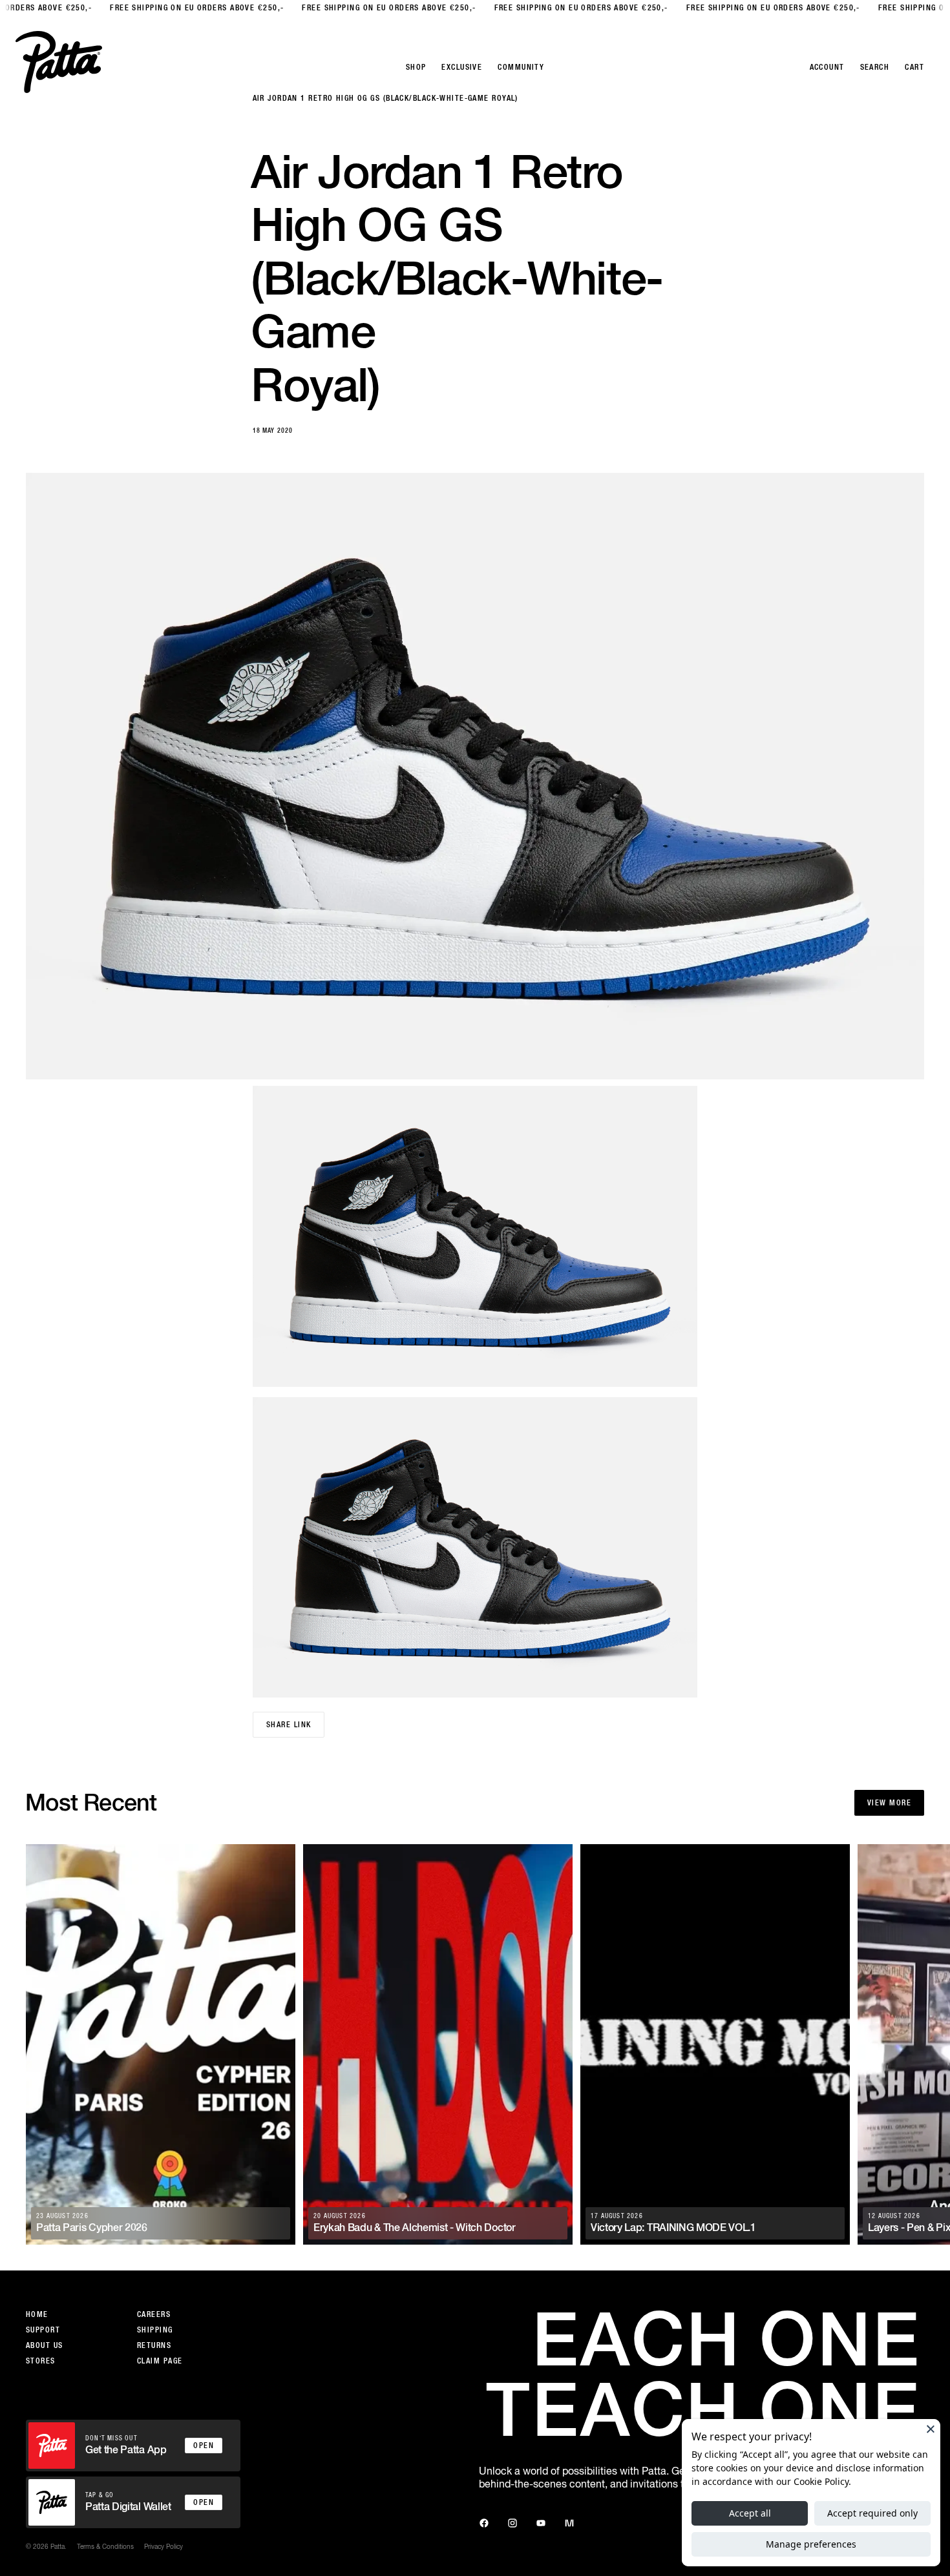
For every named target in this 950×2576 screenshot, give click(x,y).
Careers (154, 2314)
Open (204, 2446)
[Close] (931, 2429)
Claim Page (160, 2361)
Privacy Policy (164, 2546)
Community (521, 67)
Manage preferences (811, 2544)
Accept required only (872, 2513)
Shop (416, 67)
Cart (914, 67)
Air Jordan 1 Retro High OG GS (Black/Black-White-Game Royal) (385, 98)
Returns (154, 2345)
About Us (45, 2345)
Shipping (155, 2330)
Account (827, 67)
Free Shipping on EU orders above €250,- (174, 8)
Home (37, 2314)
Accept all (750, 2513)
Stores (41, 2361)
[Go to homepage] (59, 62)
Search (875, 67)
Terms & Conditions (105, 2546)
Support (43, 2330)
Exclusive (462, 67)
